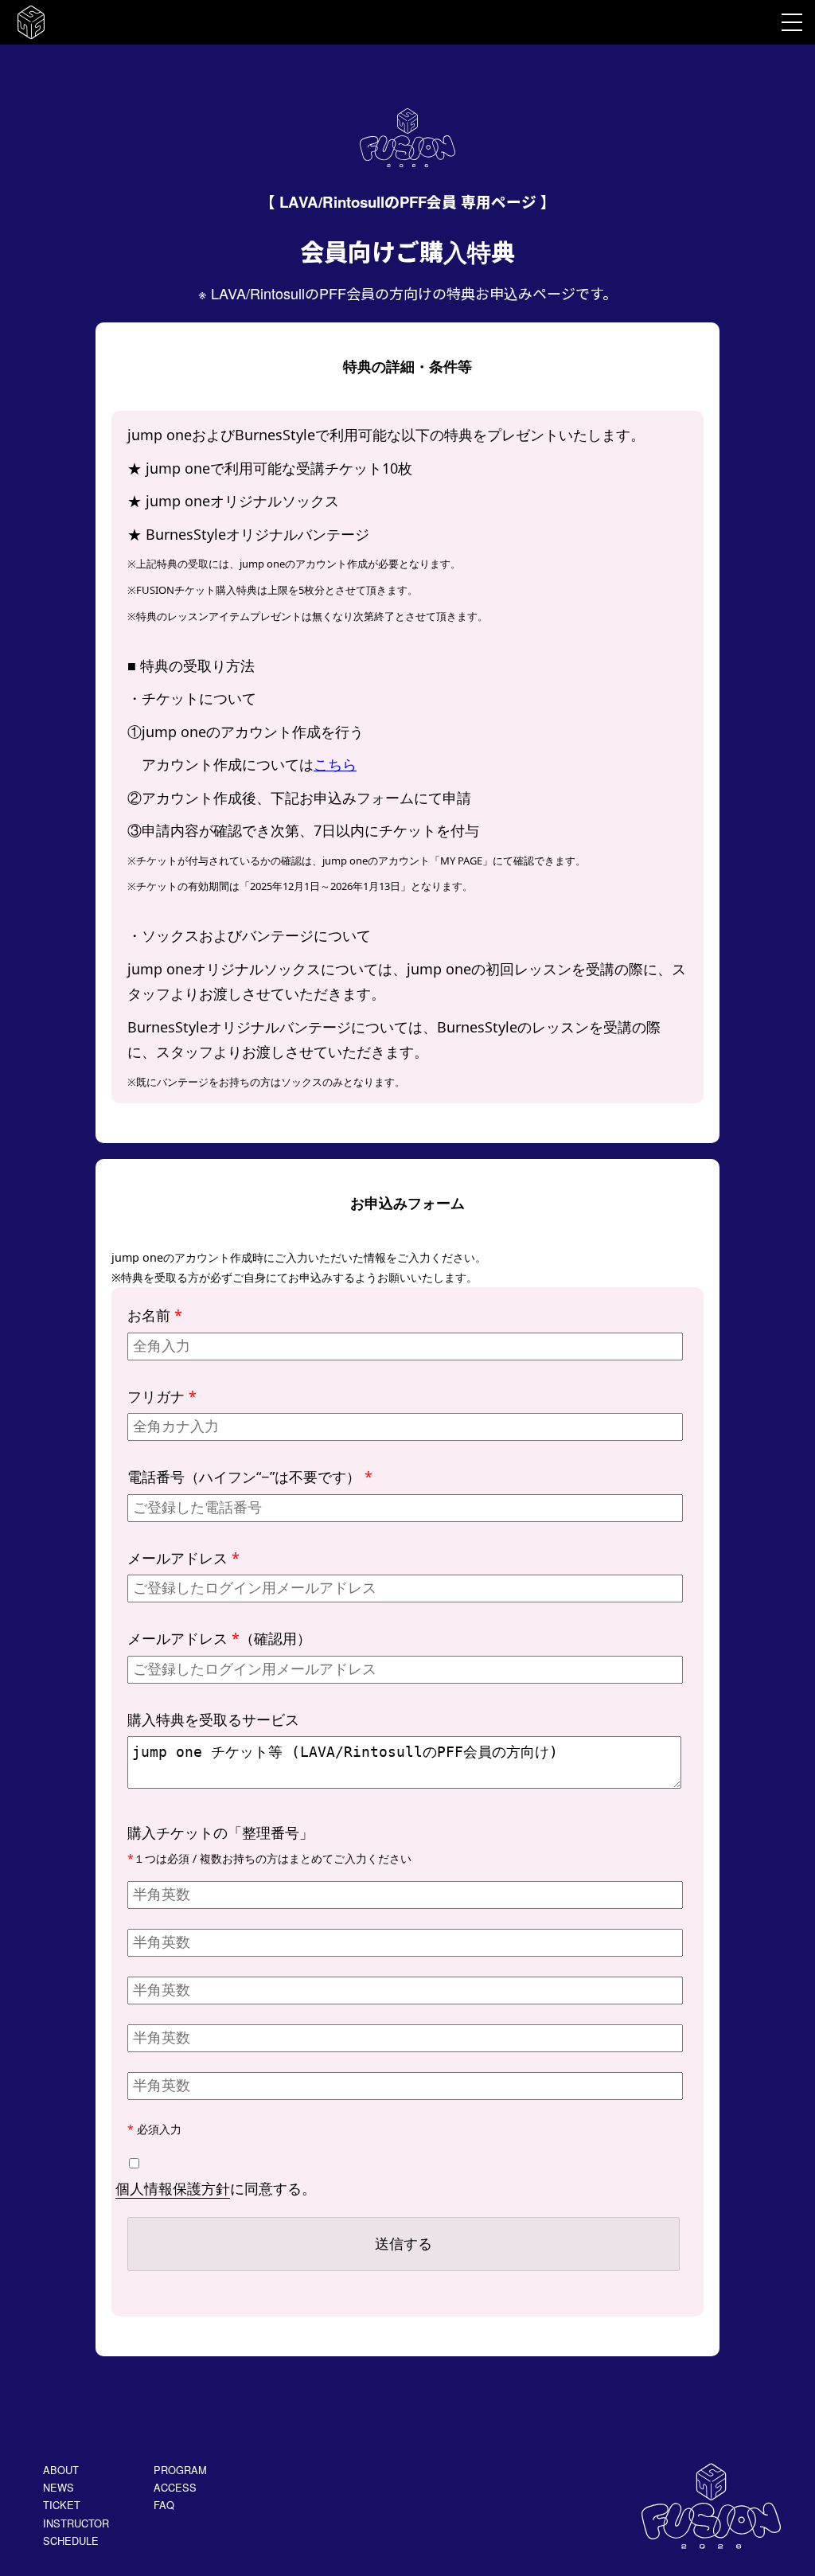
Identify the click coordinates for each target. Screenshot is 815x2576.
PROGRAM (180, 2470)
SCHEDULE (71, 2541)
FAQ (164, 2505)
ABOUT (61, 2470)
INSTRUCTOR (76, 2523)
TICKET (62, 2505)
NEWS (58, 2487)
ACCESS (175, 2487)
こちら (335, 764)
